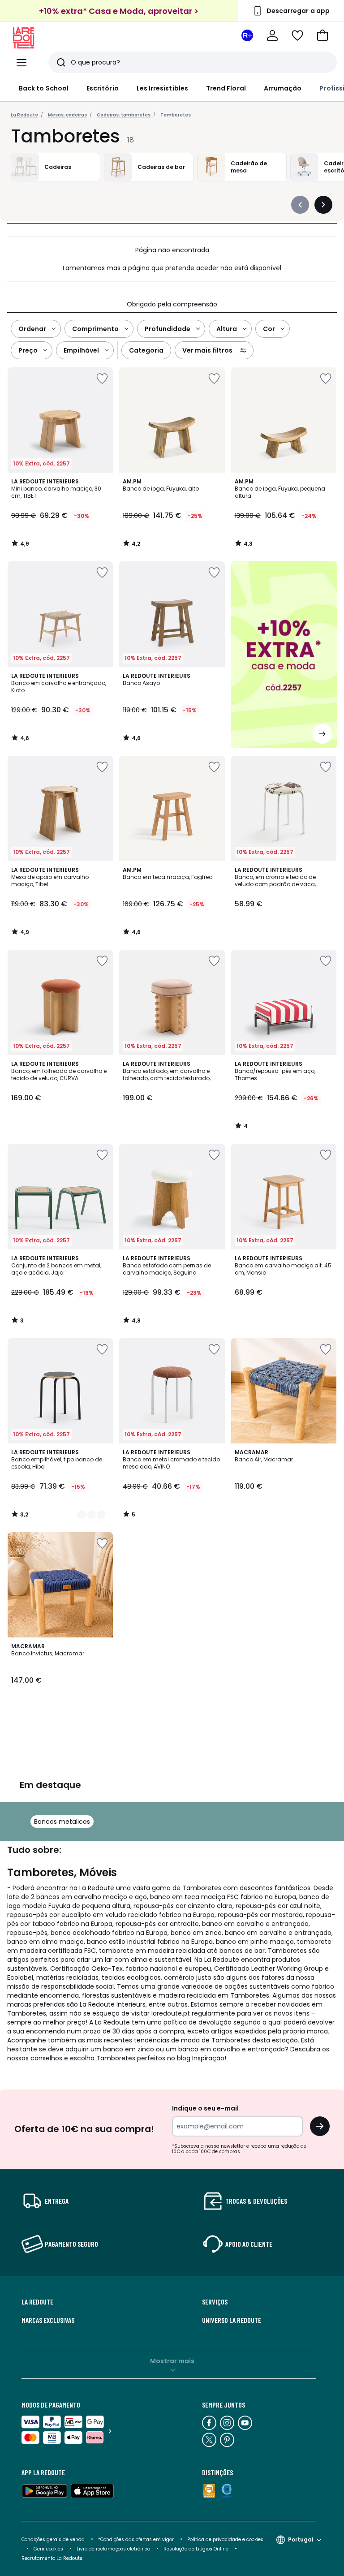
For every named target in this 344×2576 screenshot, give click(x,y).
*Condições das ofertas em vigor (136, 2539)
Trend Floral (226, 88)
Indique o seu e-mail (205, 2108)
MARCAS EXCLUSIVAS (48, 2320)
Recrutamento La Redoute (52, 2558)
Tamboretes (176, 115)
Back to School (44, 88)
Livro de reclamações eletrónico (113, 2549)
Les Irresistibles (162, 88)
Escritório (103, 88)
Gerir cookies (48, 2549)
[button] (322, 35)
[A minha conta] (272, 35)
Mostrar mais (172, 2361)
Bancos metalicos (62, 1822)
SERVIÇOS (215, 2302)
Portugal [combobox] (301, 2539)
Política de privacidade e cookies (225, 2539)
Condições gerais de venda (53, 2539)
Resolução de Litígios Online (196, 2549)
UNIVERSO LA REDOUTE (232, 2320)
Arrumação (283, 88)
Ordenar (32, 329)
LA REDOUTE (37, 2302)
